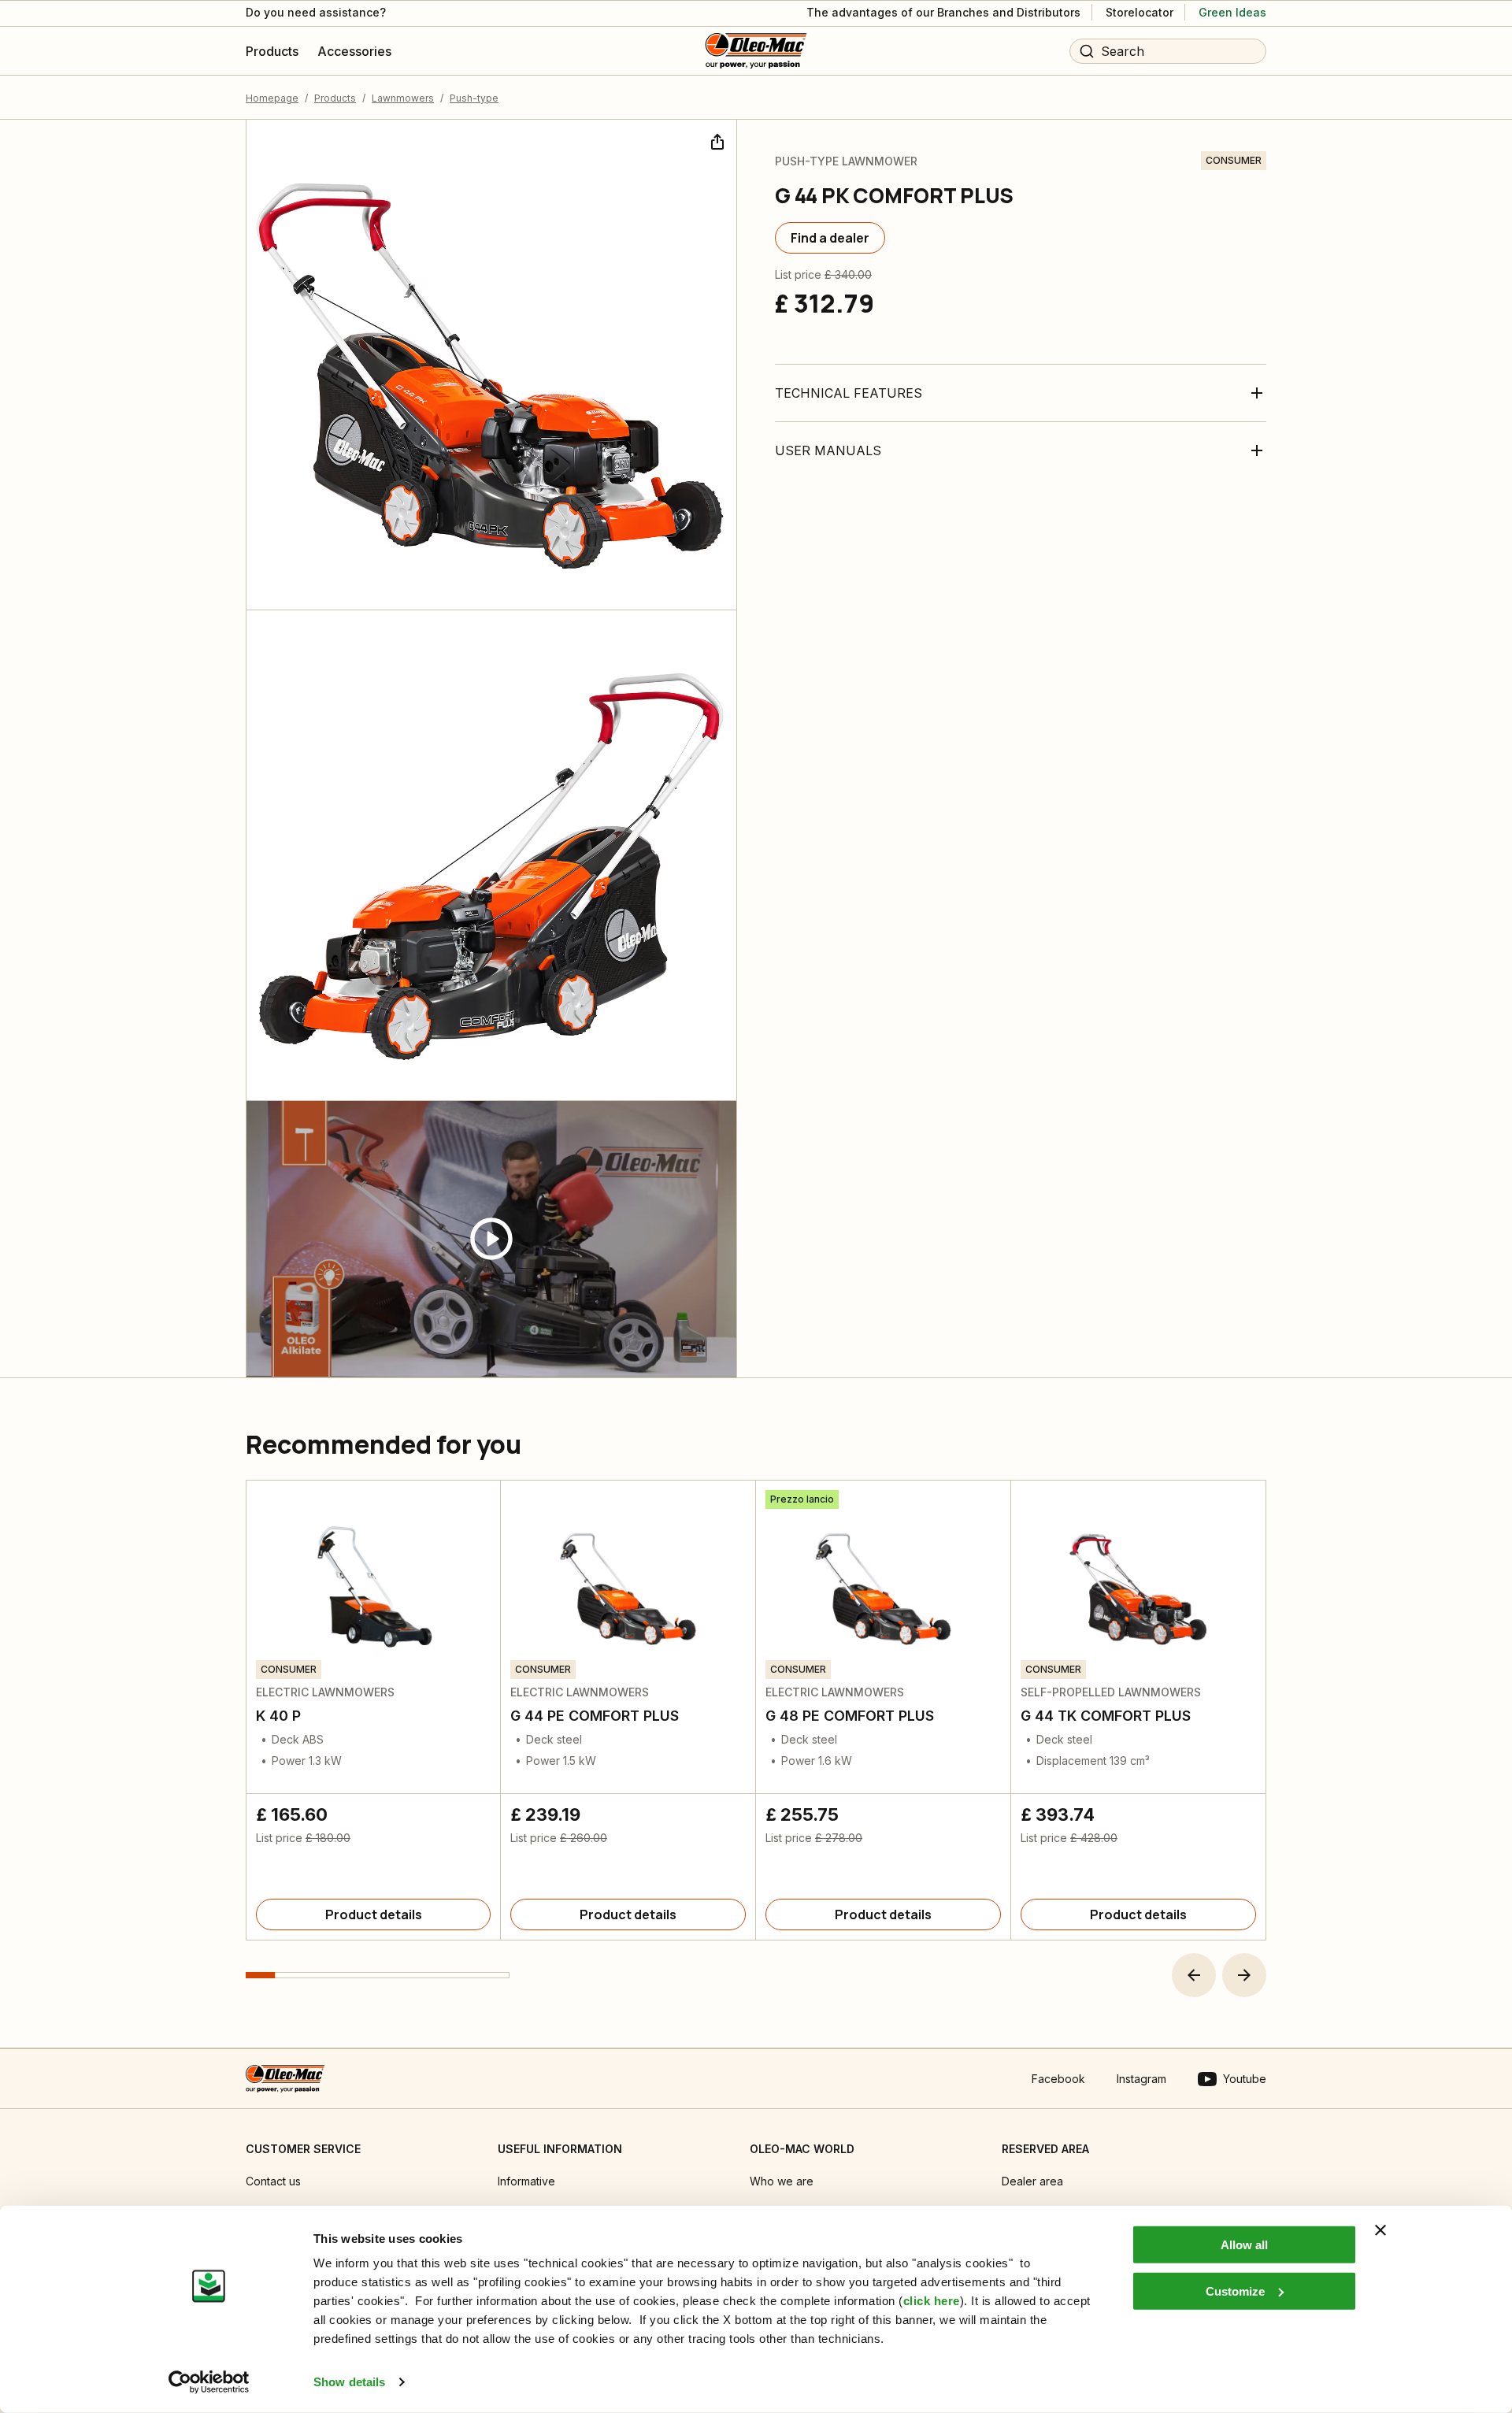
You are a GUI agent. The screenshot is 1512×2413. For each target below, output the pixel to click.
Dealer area (1032, 2181)
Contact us (273, 2181)
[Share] (716, 140)
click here (932, 2301)
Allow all (1244, 2245)
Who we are (782, 2181)
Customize (1235, 2291)
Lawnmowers (403, 98)
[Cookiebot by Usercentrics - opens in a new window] (209, 2382)
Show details (349, 2382)
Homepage (272, 98)
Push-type (474, 98)
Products (335, 98)
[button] (1194, 1975)
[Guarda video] (491, 1239)
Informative (526, 2181)
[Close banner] (1380, 2230)
